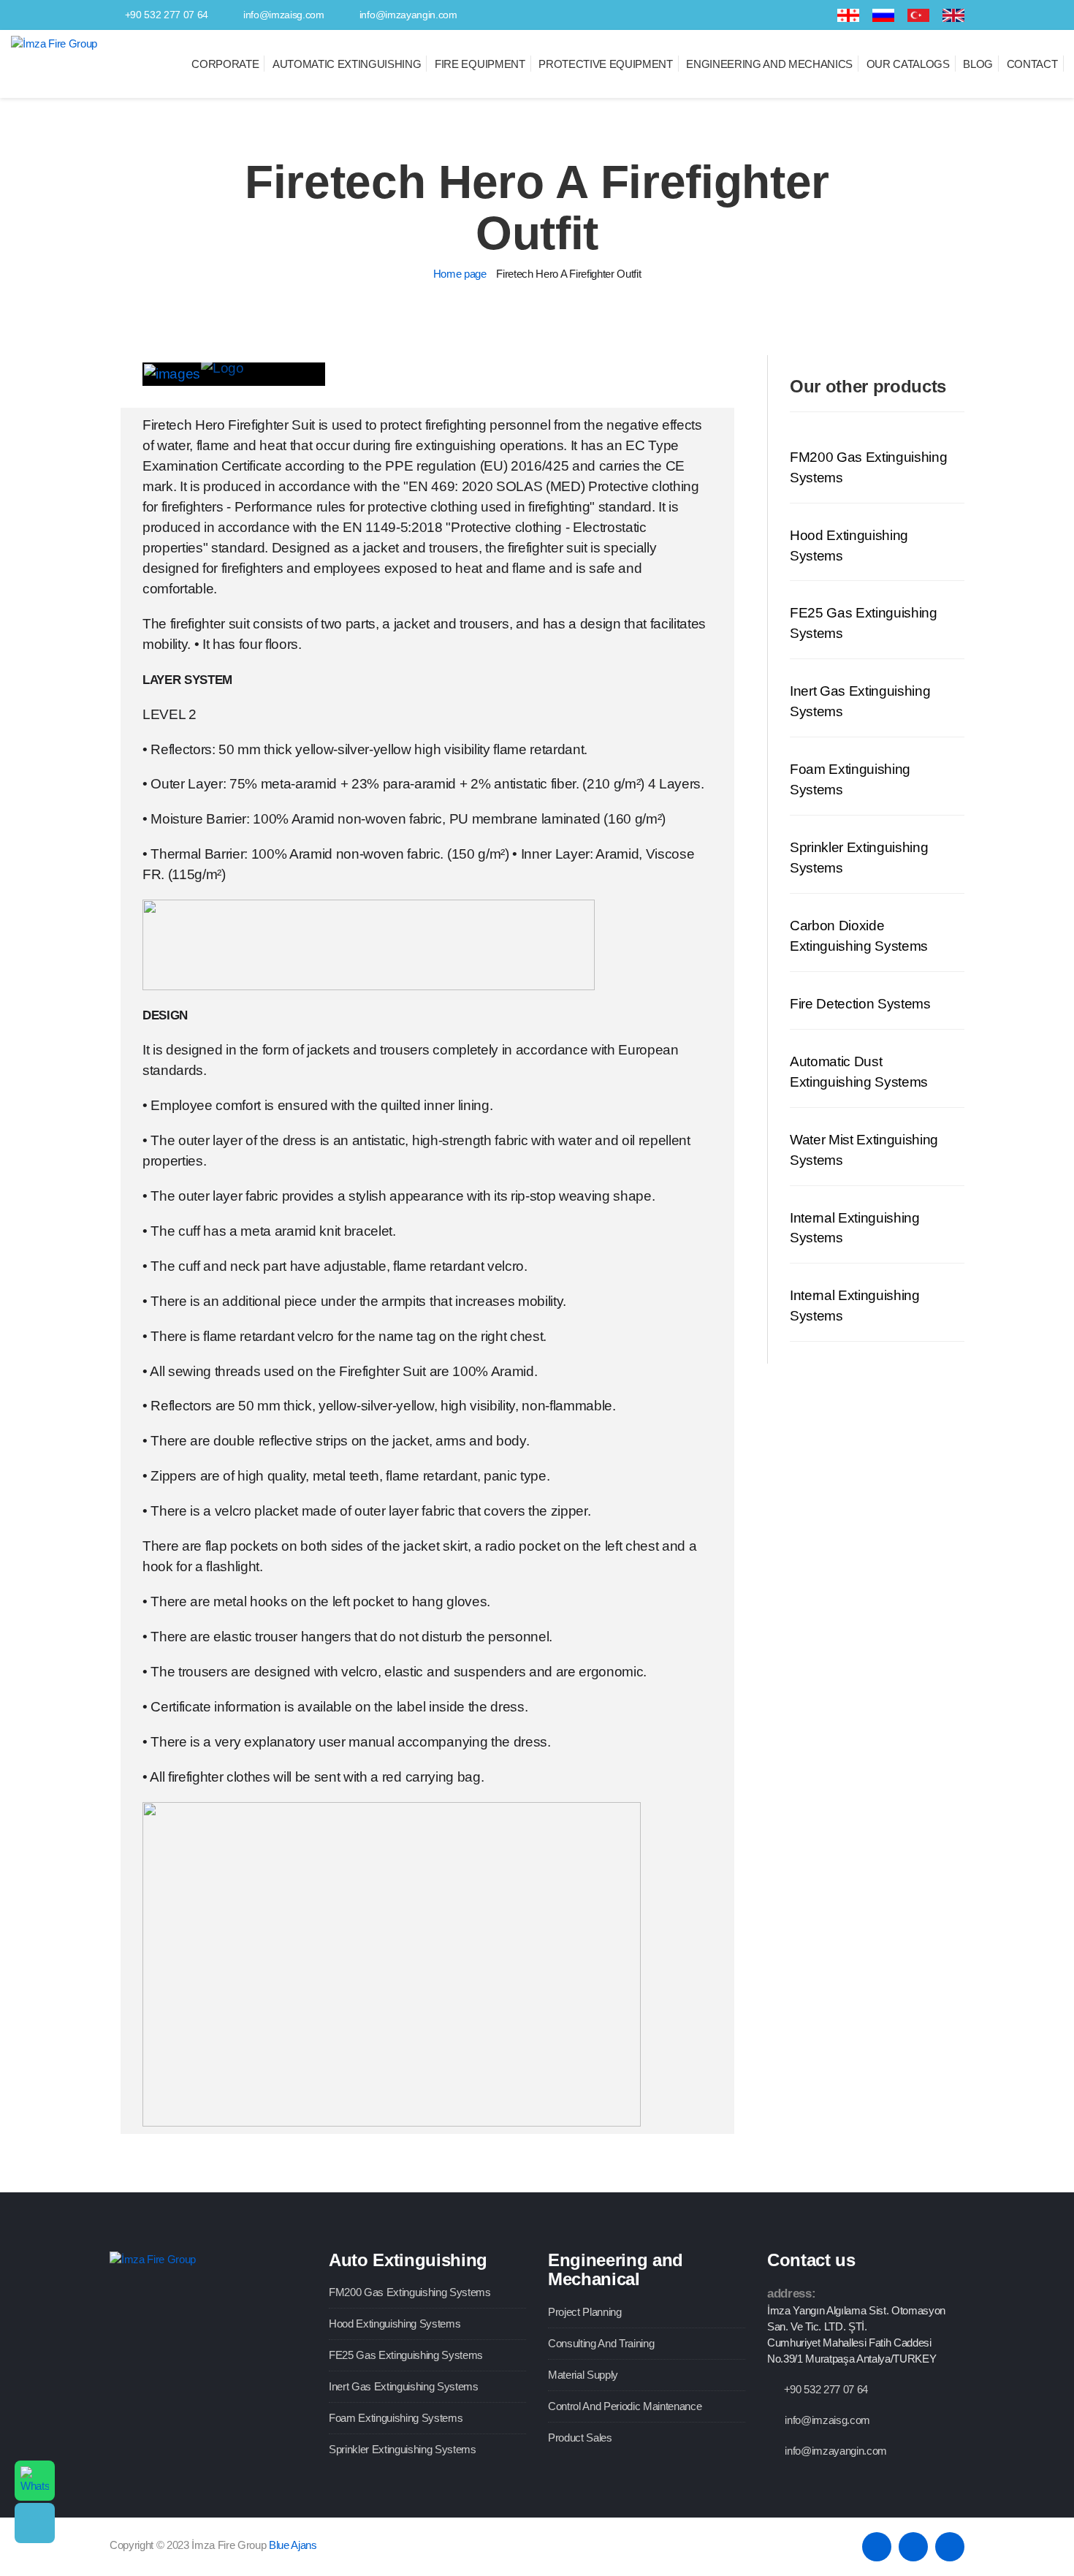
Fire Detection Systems (860, 1004)
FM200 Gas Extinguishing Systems (410, 2292)
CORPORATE (225, 64)
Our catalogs (908, 64)
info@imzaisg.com (284, 15)
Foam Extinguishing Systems (396, 2418)
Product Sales (580, 2438)
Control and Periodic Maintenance (625, 2406)
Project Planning (585, 2312)
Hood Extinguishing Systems (395, 2324)
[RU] (883, 15)
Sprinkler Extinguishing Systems (403, 2449)
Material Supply (583, 2375)
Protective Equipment (605, 64)
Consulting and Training (601, 2343)
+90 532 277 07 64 (167, 15)
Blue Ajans (293, 2545)
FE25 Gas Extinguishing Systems (406, 2355)
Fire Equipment (480, 64)
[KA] (848, 15)
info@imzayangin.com (408, 15)
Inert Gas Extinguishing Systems (404, 2386)
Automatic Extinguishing (347, 64)
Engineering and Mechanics (769, 64)
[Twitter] (796, 15)
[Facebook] (773, 15)
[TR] (918, 15)
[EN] (953, 15)
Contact (1032, 64)
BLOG (978, 64)
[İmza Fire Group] (54, 43)
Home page (460, 274)
